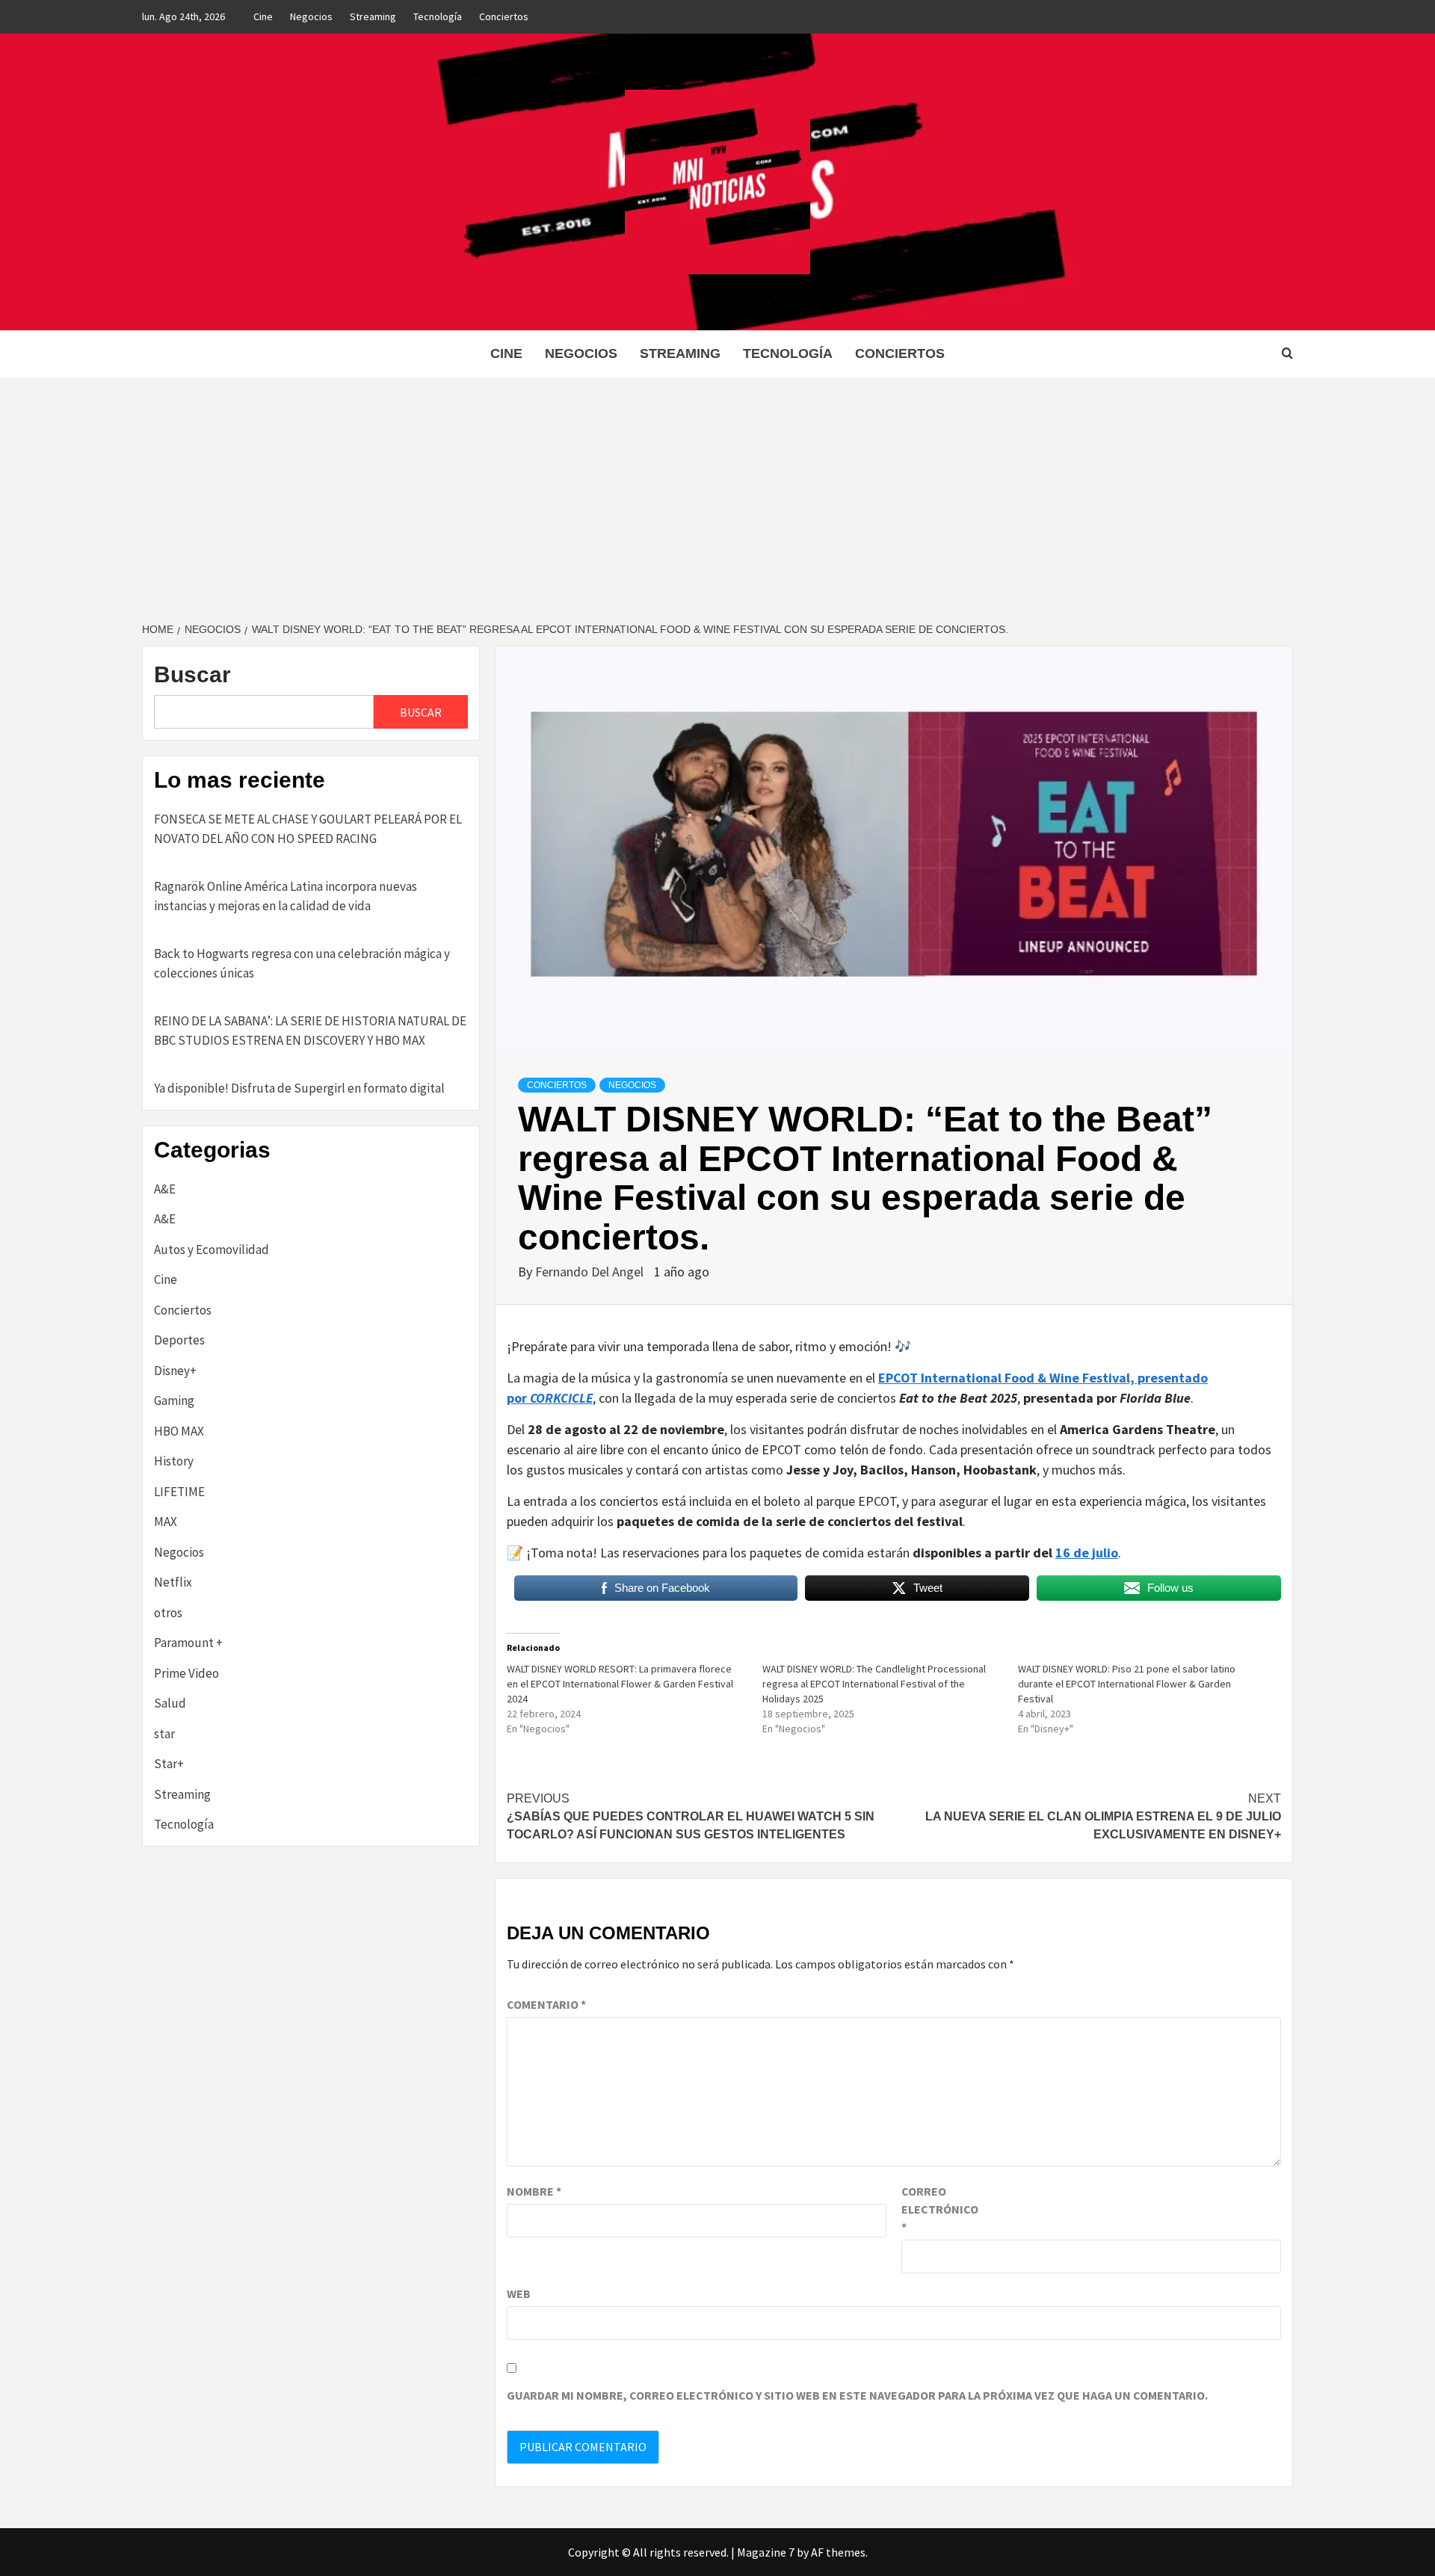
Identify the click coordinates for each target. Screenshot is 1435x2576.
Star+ (169, 1764)
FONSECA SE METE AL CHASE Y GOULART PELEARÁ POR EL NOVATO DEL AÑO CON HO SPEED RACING (308, 829)
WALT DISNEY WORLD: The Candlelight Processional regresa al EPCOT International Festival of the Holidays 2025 (874, 1684)
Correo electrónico (939, 2209)
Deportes (179, 1340)
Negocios (311, 16)
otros (168, 1613)
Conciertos (504, 16)
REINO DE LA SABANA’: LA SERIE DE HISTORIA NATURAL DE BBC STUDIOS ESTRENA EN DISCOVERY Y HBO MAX (310, 1031)
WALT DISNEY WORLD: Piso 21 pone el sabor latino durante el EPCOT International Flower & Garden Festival (1127, 1684)
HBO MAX (179, 1431)
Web (519, 2294)
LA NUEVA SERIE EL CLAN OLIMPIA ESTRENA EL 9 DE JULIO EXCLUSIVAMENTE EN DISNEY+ (1103, 1816)
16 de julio (1087, 1553)
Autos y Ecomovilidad (212, 1250)
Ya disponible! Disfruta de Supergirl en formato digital (299, 1088)
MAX (166, 1522)
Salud (170, 1703)
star (164, 1734)
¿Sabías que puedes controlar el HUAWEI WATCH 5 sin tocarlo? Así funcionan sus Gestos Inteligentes (691, 1816)
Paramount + (188, 1643)
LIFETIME (179, 1492)
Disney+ (175, 1371)
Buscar (192, 674)
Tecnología (438, 16)
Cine (263, 16)
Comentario (546, 2004)
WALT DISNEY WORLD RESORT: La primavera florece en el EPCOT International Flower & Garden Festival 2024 (620, 1684)
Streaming (373, 16)
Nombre (534, 2191)
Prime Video (186, 1673)
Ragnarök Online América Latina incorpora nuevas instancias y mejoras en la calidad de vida (286, 896)
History (174, 1461)
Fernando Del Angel (591, 1272)
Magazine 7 (766, 2552)
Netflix (173, 1582)
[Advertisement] (717, 489)
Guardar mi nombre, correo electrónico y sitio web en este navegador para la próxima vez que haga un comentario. (857, 2395)
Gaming (174, 1400)
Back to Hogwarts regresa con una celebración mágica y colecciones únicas (302, 963)
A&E (165, 1189)
